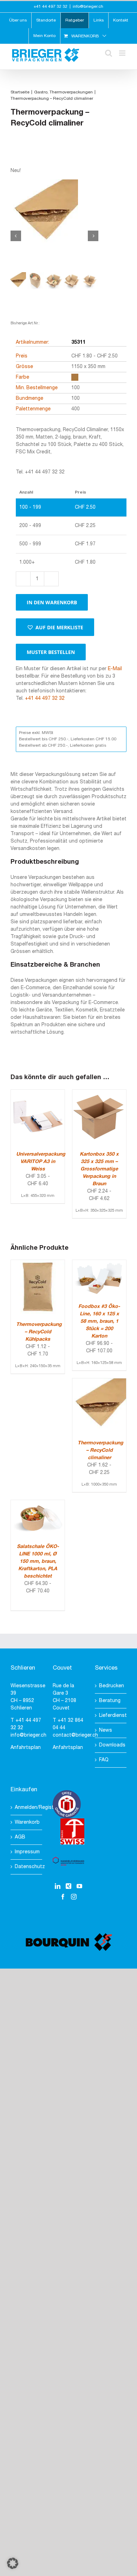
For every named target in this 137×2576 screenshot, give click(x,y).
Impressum (27, 1852)
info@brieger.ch (88, 7)
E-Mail (115, 669)
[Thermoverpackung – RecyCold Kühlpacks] (38, 1264)
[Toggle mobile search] (109, 53)
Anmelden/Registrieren (27, 1808)
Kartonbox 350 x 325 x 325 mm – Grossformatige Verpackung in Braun (99, 1169)
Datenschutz (27, 1867)
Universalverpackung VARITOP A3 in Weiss (41, 1162)
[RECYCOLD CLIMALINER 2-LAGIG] (54, 213)
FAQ (104, 1760)
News (106, 1730)
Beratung (110, 1701)
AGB (20, 1837)
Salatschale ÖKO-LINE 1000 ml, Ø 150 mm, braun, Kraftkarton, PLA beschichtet (38, 1562)
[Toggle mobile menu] (123, 53)
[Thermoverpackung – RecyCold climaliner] (99, 1382)
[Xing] (68, 1886)
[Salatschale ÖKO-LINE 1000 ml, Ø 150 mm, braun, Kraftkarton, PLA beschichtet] (38, 1504)
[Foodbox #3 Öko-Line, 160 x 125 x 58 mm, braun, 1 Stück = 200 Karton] (99, 1264)
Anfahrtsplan (26, 1748)
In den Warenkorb (52, 602)
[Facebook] (63, 1897)
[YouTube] (79, 1886)
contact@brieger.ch (75, 1735)
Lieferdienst (111, 1716)
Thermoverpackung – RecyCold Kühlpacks (39, 1332)
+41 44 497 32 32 (45, 699)
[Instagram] (74, 1897)
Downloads (111, 1745)
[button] (55, 627)
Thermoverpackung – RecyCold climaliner (100, 1451)
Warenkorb (27, 1822)
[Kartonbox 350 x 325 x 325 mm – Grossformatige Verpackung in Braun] (99, 1093)
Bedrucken (111, 1686)
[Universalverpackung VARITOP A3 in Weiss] (38, 1093)
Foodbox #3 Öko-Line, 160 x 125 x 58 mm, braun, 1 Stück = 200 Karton (99, 1321)
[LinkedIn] (58, 1886)
